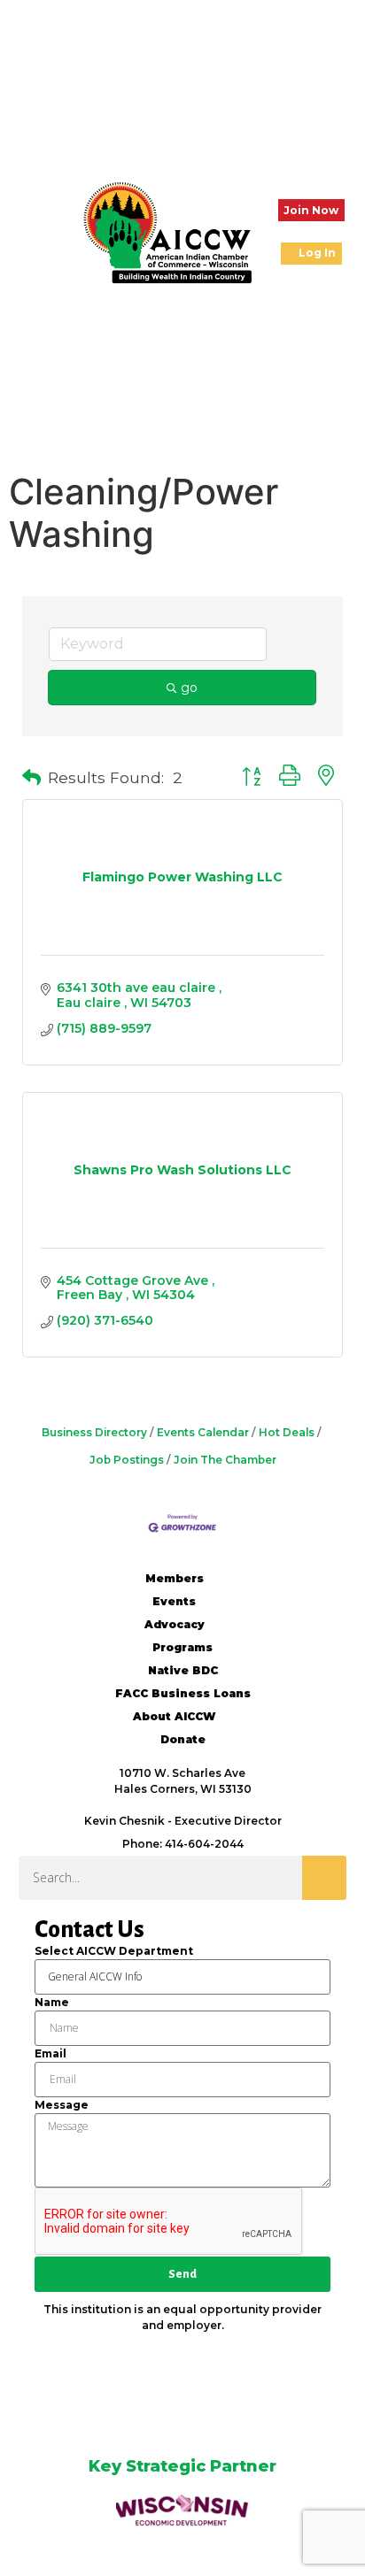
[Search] (324, 1878)
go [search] (189, 688)
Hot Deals (287, 1432)
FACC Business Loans (183, 1693)
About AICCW (174, 1716)
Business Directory (94, 1432)
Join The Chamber (225, 1460)
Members (175, 1578)
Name (52, 2002)
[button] (27, 232)
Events (174, 1601)
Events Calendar (203, 1432)
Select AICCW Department (114, 1951)
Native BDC (183, 1670)
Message (62, 2105)
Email (50, 2053)
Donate (183, 1739)
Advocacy (175, 1624)
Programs (182, 1647)
